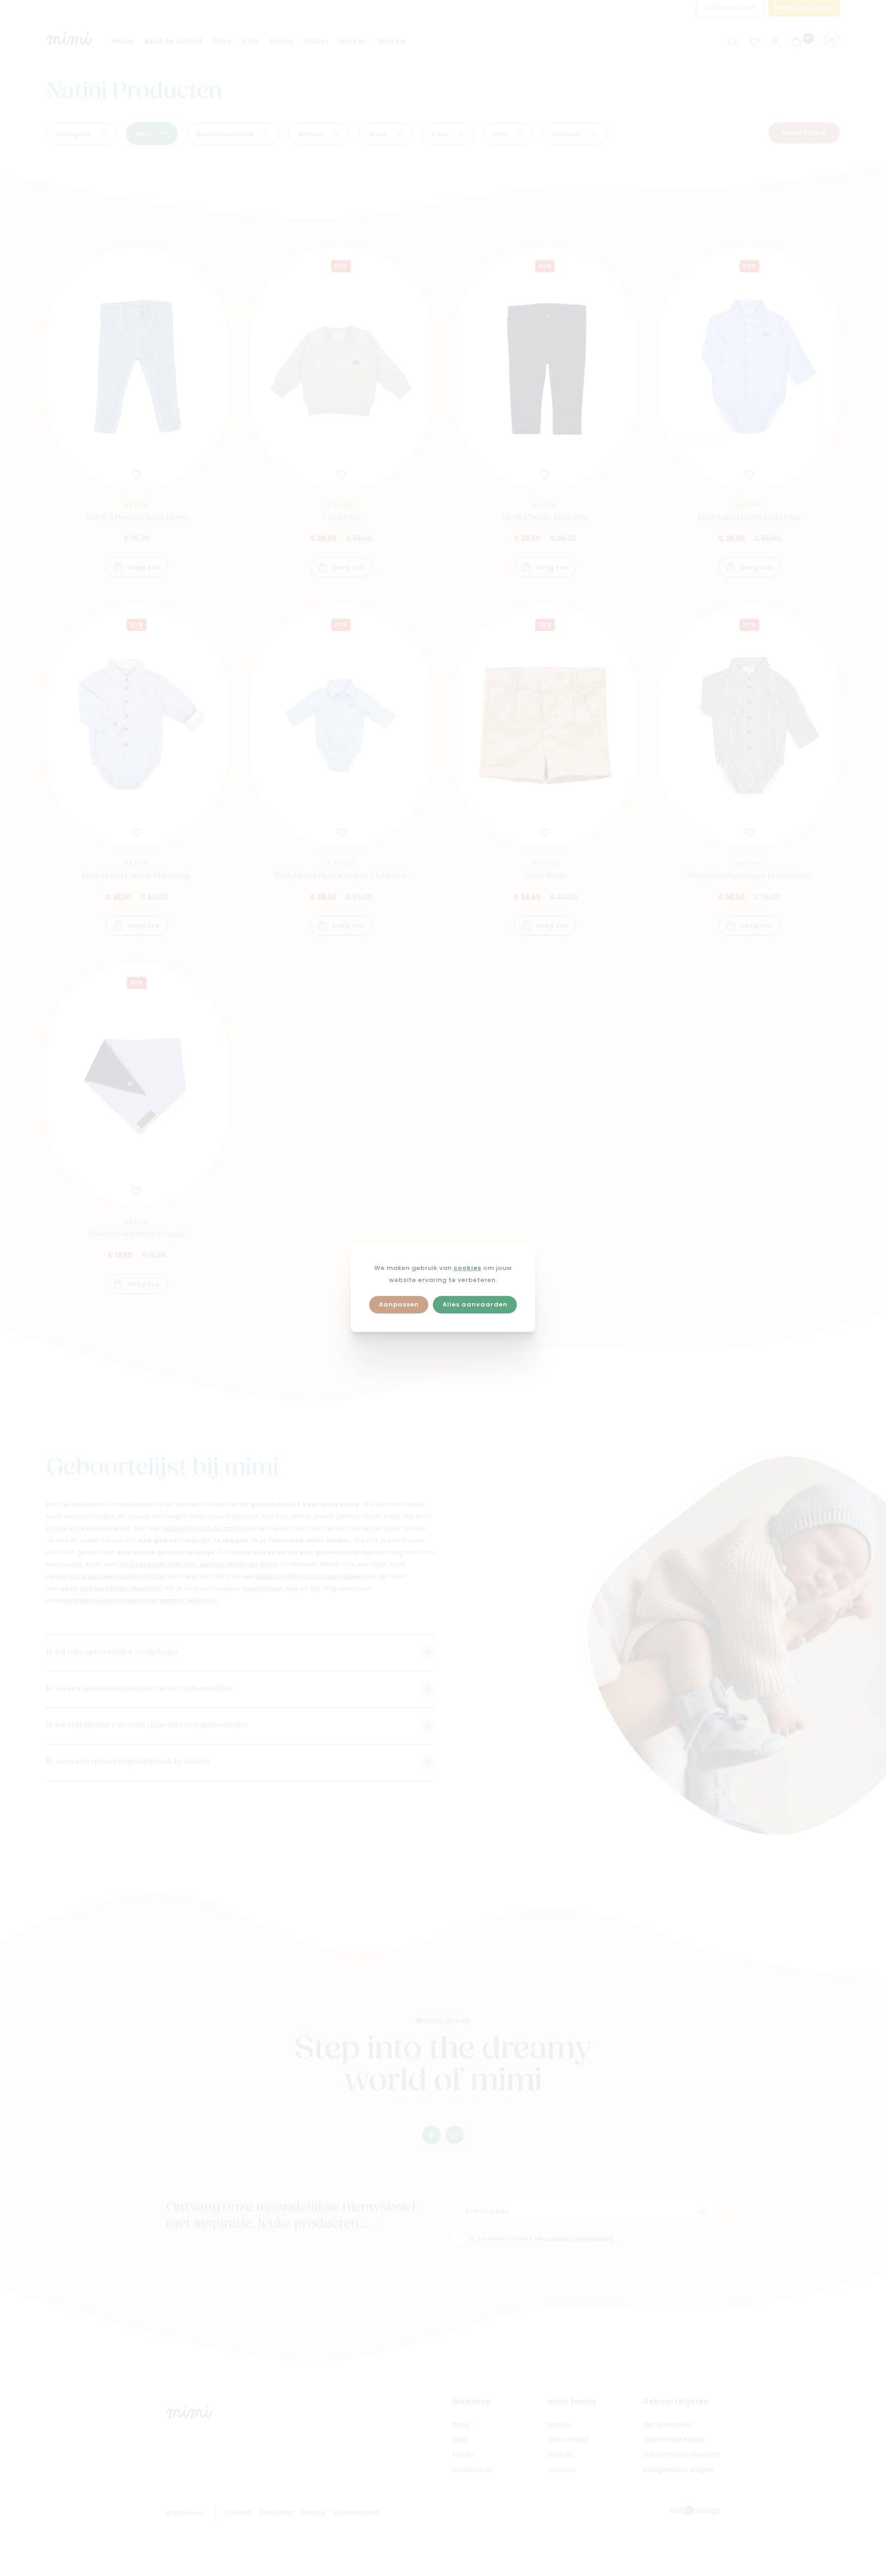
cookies (467, 1268)
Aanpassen (399, 1305)
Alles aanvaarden (475, 1305)
